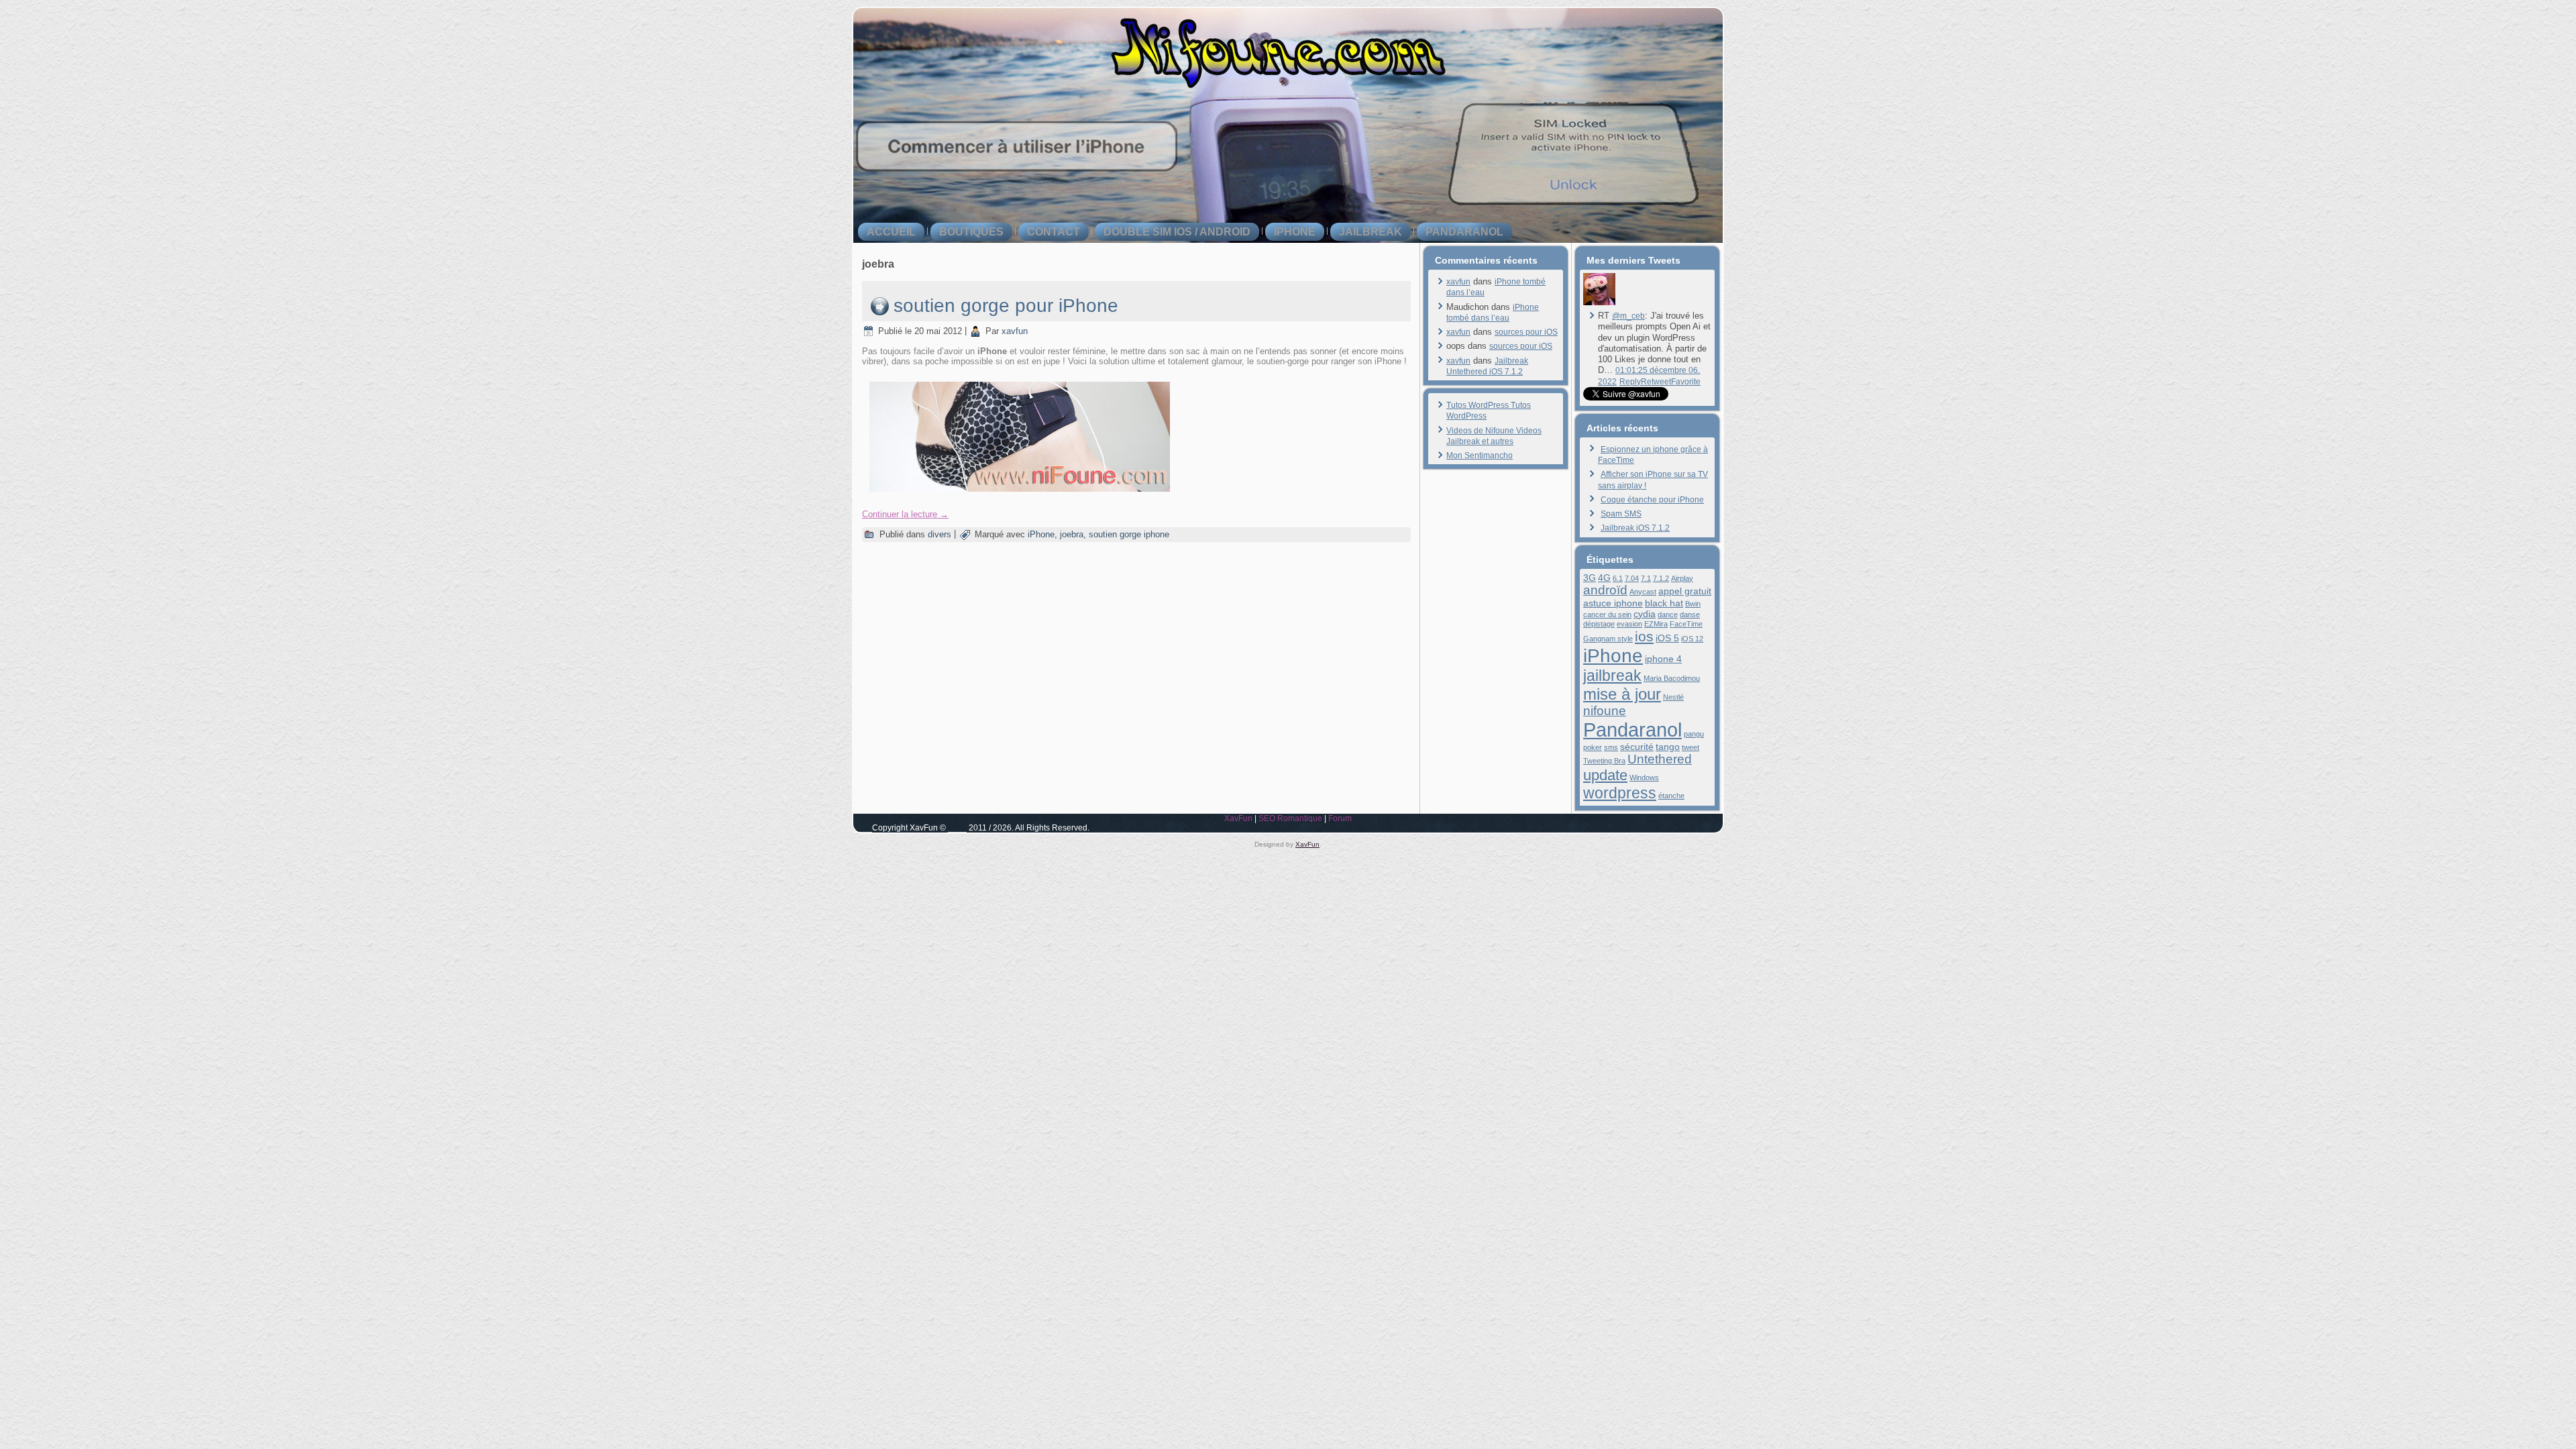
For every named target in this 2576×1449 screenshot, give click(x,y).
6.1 (1618, 578)
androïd (1605, 590)
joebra (1072, 534)
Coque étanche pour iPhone (1652, 500)
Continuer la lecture (905, 514)
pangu (1694, 734)
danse (1690, 614)
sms (1611, 747)
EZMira (1656, 624)
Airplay (1682, 578)
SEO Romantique (1290, 818)
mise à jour (1622, 694)
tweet (1690, 747)
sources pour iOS (1526, 332)
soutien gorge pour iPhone (1006, 306)
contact (1054, 232)
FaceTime (1686, 624)
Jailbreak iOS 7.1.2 (1635, 528)
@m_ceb (1628, 316)
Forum (1340, 818)
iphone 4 (1663, 659)
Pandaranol (1464, 232)
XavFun (1238, 818)
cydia (1645, 614)
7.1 (1646, 578)
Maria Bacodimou (1672, 678)
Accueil (891, 232)
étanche (1671, 796)
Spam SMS (1621, 514)
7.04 (1632, 578)
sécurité (1637, 747)
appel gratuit (1685, 591)
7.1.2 (1661, 578)
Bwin (1693, 604)
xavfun (1015, 331)
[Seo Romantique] (1599, 303)
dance (1668, 614)
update (1605, 775)
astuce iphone (1613, 603)
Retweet (1656, 382)
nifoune (1605, 711)
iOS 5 (1667, 638)
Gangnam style (1608, 639)
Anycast (1643, 592)
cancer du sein (1607, 614)
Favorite (1686, 382)
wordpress (1620, 793)
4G (1604, 578)
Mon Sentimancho (1480, 455)
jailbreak (1371, 232)
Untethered (1660, 759)
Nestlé (1673, 697)
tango (1668, 747)
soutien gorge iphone (1129, 534)
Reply (1630, 382)
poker (1593, 747)
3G (1590, 578)
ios (1644, 636)
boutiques (971, 232)
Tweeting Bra (1604, 761)
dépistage (1599, 624)
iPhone (1295, 232)
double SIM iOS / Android (1177, 232)
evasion (1629, 624)
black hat (1664, 603)
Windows (1644, 777)
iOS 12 (1692, 639)
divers (940, 534)
